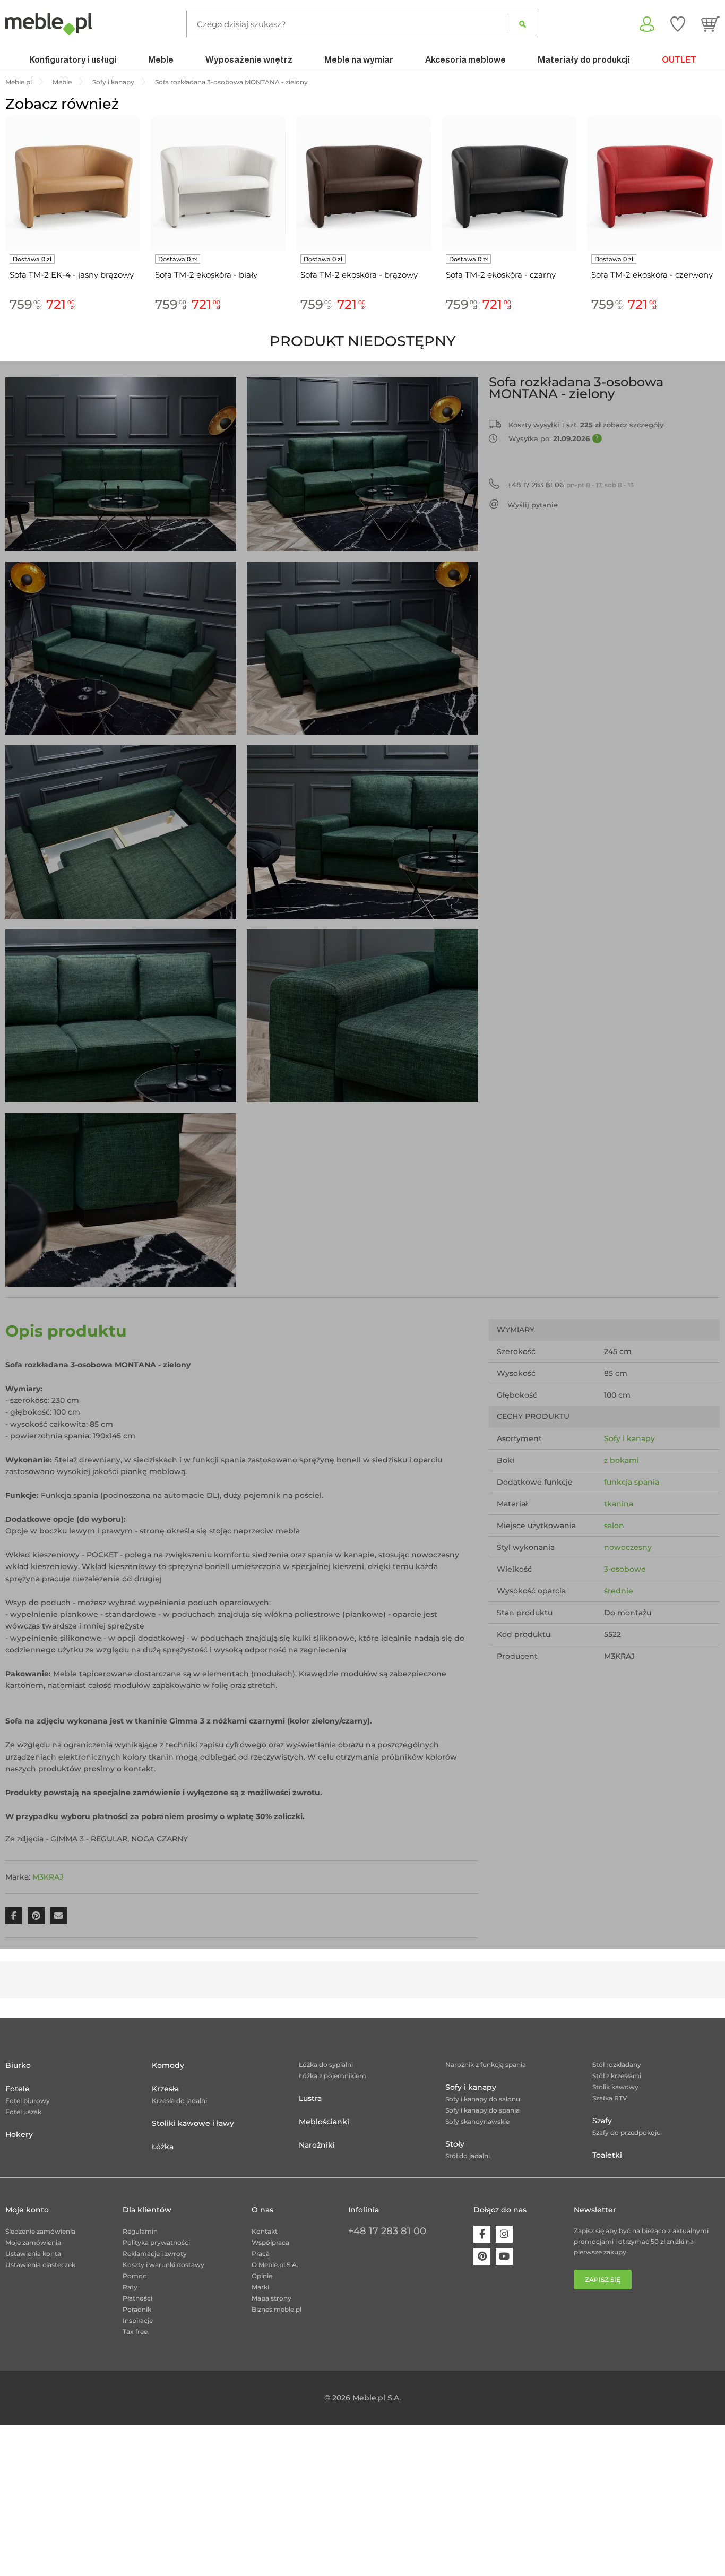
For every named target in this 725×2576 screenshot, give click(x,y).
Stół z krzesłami (617, 2076)
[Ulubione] (678, 24)
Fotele (18, 2089)
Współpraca (270, 2242)
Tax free (135, 2332)
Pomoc (135, 2276)
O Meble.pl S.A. (275, 2265)
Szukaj (523, 24)
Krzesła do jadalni (179, 2101)
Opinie (262, 2276)
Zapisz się (603, 2280)
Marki (260, 2287)
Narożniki (317, 2145)
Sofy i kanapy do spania (482, 2110)
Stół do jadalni (468, 2156)
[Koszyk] (710, 24)
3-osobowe (625, 1569)
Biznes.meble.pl (277, 2309)
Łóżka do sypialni (326, 2065)
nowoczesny (628, 1547)
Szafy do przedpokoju (627, 2133)
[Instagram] (504, 2234)
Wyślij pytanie (533, 505)
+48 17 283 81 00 (387, 2231)
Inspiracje (138, 2320)
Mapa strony (271, 2298)
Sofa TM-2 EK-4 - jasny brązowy (72, 275)
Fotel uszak (23, 2112)
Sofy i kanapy (629, 1438)
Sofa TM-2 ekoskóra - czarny (501, 275)
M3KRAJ (48, 1877)
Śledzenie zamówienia (40, 2231)
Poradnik (137, 2309)
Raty (130, 2287)
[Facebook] (482, 2234)
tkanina (619, 1504)
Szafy (602, 2121)
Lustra (310, 2098)
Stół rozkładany (617, 2065)
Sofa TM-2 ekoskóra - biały (206, 275)
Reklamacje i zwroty (155, 2254)
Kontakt (265, 2231)
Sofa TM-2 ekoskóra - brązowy (359, 275)
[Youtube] (504, 2256)
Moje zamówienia (33, 2242)
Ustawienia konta (33, 2254)
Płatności (137, 2298)
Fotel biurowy (28, 2101)
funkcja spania (632, 1482)
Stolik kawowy (615, 2087)
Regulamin (140, 2231)
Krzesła (165, 2089)
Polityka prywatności (156, 2242)
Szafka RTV (610, 2098)
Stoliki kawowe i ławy (193, 2123)
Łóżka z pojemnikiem (333, 2076)
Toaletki (607, 2155)
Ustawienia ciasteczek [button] (40, 2265)
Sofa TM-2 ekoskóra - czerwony (652, 275)
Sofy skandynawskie (477, 2121)
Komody (168, 2065)
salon (614, 1526)
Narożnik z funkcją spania (486, 2065)
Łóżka (163, 2147)
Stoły (455, 2144)
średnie (619, 1591)
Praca (261, 2254)
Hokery (19, 2134)
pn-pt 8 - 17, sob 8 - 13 (571, 485)
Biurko (18, 2065)
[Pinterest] (482, 2256)
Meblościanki (324, 2122)
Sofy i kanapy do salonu (483, 2099)
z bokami (622, 1460)
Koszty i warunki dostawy (163, 2265)
